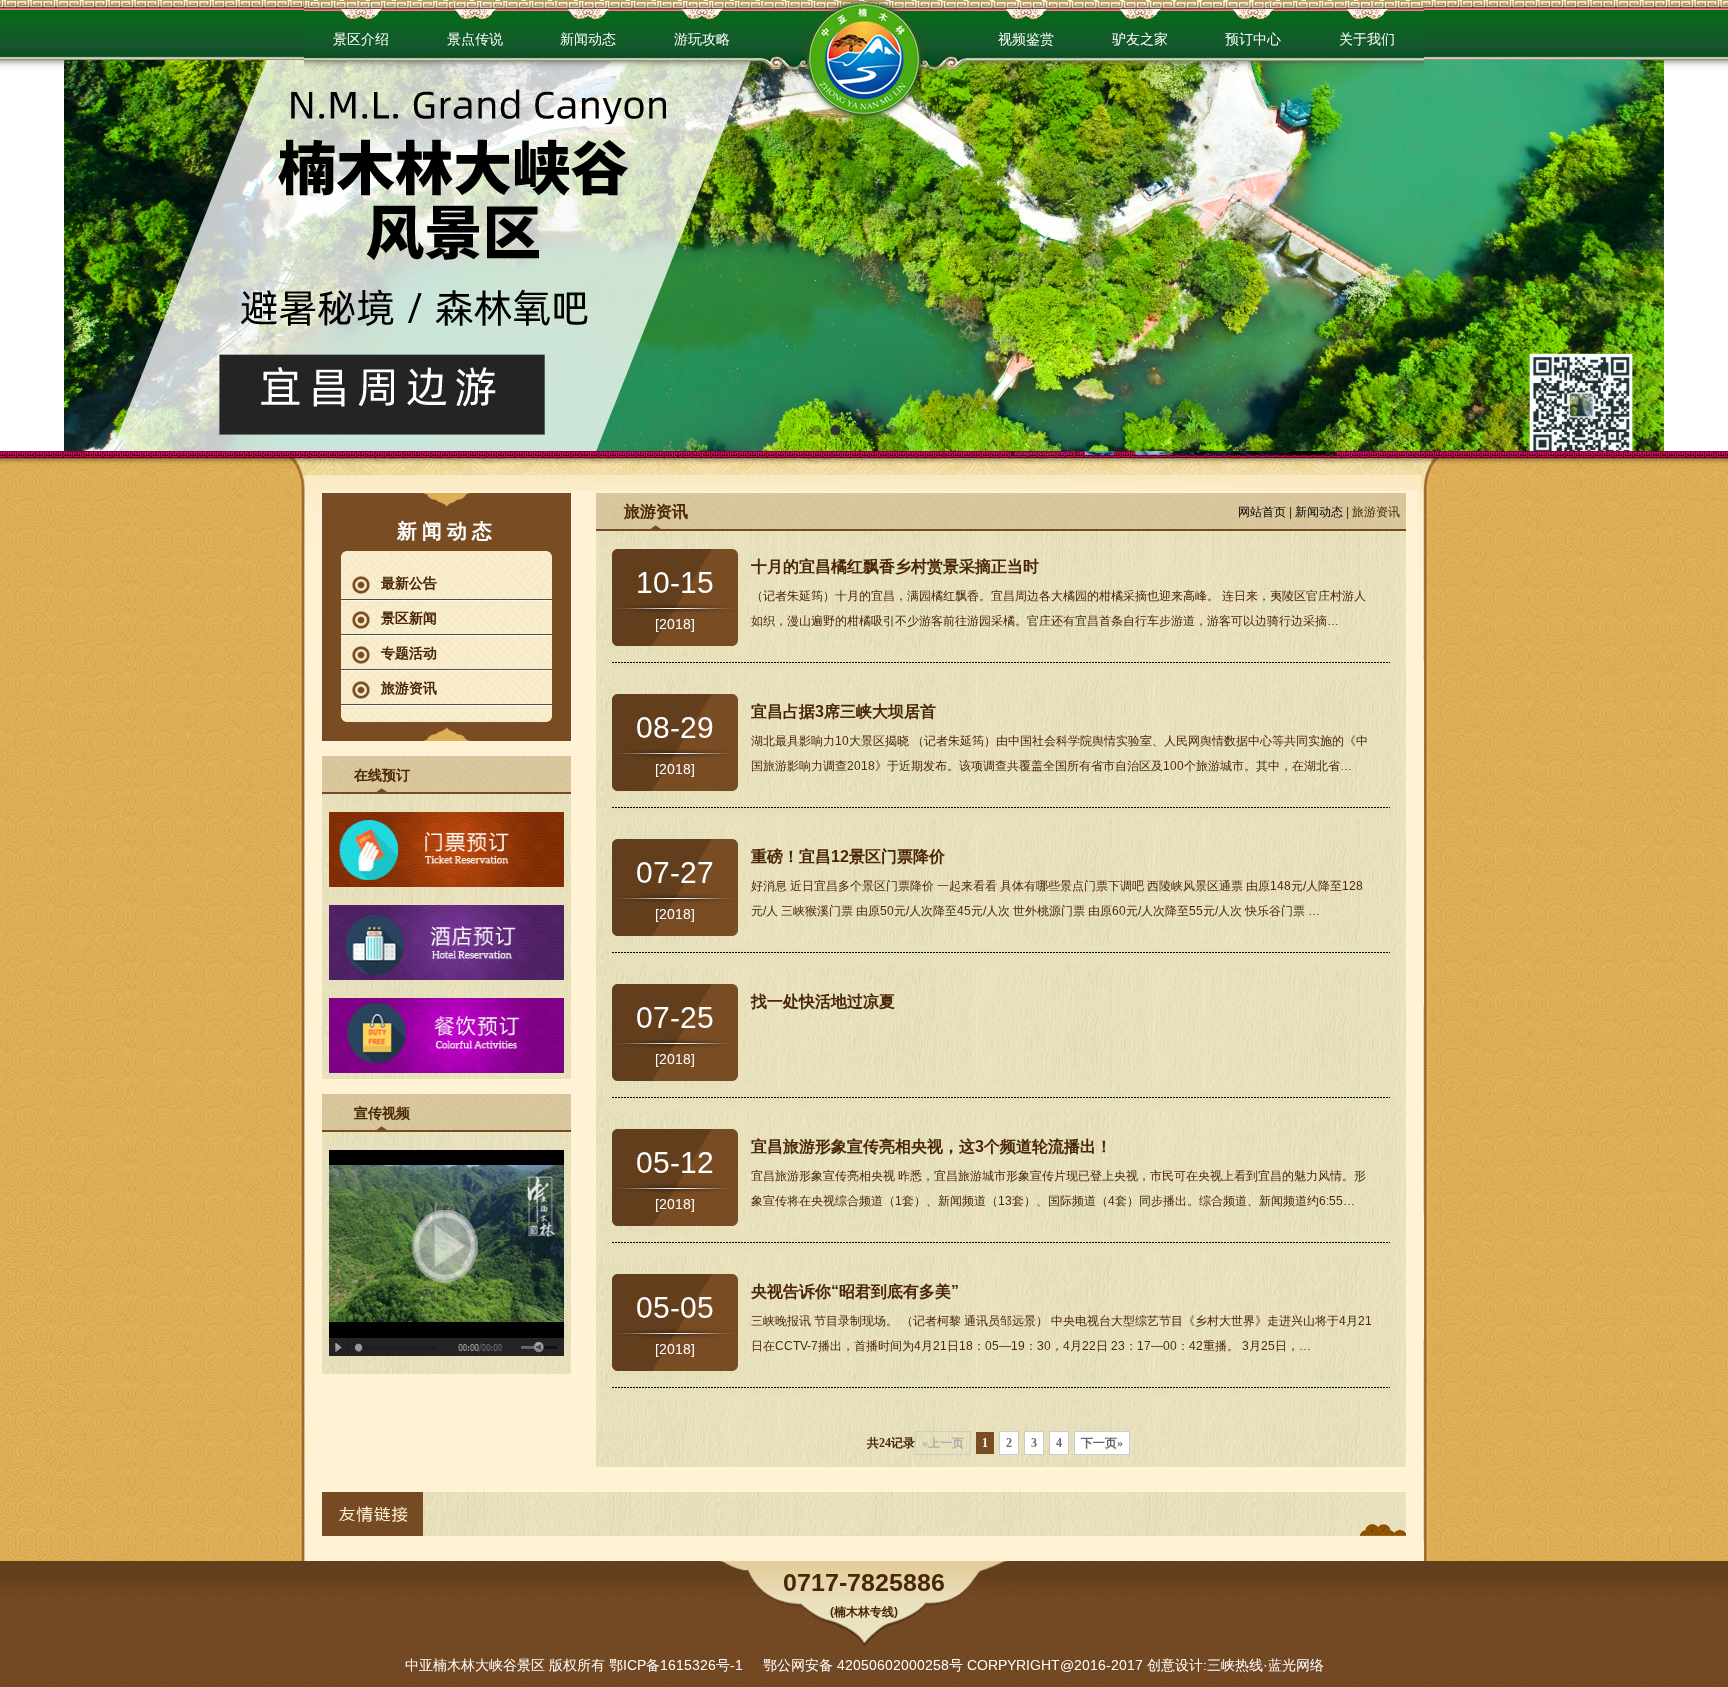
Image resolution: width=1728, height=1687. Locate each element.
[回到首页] (864, 66)
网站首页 (1262, 512)
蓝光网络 (1296, 1665)
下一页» (1102, 1443)
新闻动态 (1319, 512)
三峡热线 (1235, 1665)
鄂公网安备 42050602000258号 (863, 1665)
